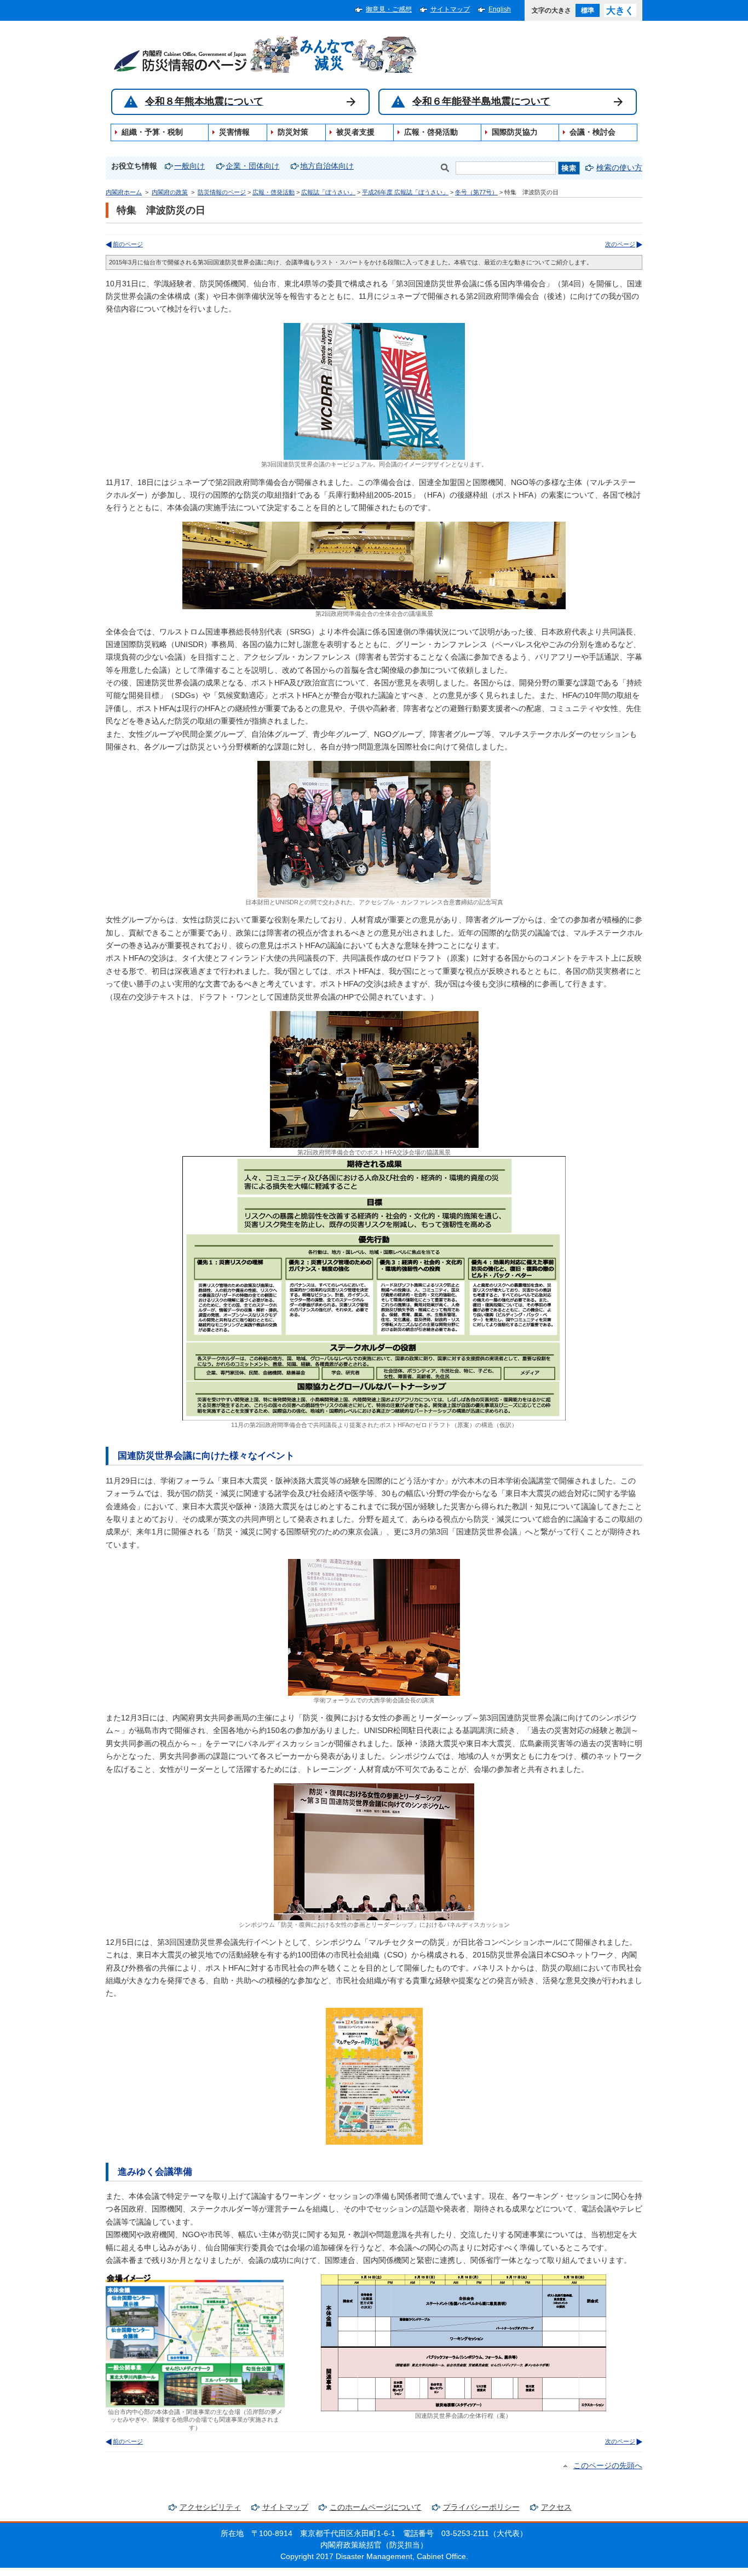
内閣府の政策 (170, 192)
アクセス (556, 2507)
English (500, 9)
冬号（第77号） (476, 192)
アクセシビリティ (210, 2507)
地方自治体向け (327, 166)
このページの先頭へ (608, 2466)
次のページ (620, 244)
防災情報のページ (222, 192)
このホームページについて (376, 2507)
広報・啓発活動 (274, 192)
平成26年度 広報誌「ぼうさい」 (405, 192)
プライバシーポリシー (481, 2507)
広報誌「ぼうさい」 (328, 192)
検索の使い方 (619, 168)
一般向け (189, 166)
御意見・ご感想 (389, 9)
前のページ (128, 244)
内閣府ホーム (124, 192)
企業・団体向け (252, 166)
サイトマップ (450, 9)
